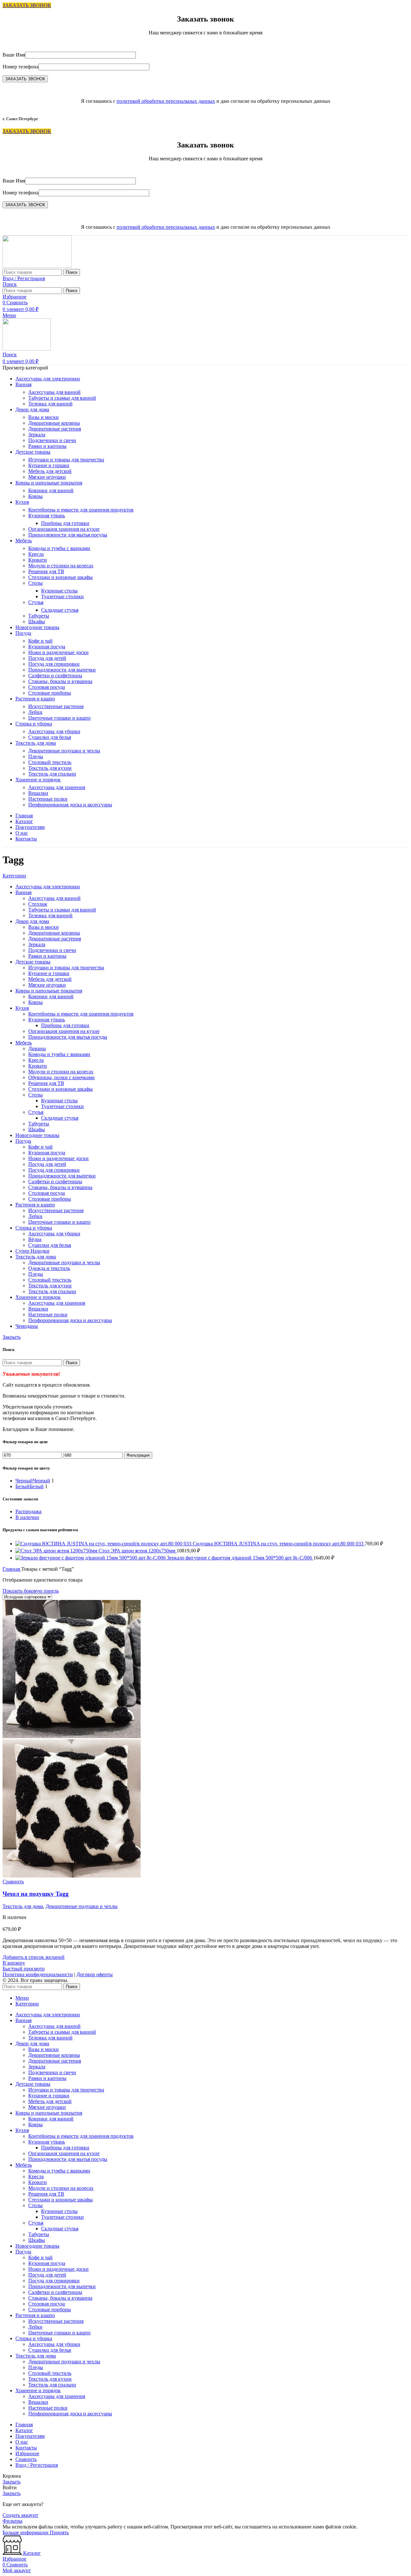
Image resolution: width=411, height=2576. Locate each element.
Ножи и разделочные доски (58, 652)
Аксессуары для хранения (57, 787)
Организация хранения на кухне (64, 529)
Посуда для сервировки (54, 664)
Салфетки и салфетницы (55, 675)
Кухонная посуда (47, 647)
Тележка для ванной (50, 404)
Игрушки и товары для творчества (66, 460)
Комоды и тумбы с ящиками (59, 548)
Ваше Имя (14, 55)
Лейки (35, 712)
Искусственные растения (56, 706)
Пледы (36, 756)
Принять (59, 2532)
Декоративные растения (55, 429)
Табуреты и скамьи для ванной (62, 398)
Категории (14, 876)
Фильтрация (138, 1455)
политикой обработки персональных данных (166, 101)
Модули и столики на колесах (61, 566)
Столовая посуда (47, 687)
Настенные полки (48, 799)
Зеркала (37, 435)
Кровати (38, 560)
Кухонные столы (59, 591)
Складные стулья (60, 610)
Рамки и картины (47, 446)
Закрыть (12, 1337)
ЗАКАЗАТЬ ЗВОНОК (27, 5)
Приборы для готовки (65, 523)
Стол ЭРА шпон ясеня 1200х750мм (138, 1551)
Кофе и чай (40, 641)
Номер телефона (21, 67)
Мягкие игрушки (47, 477)
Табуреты (39, 616)
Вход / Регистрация (37, 2465)
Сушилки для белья (50, 737)
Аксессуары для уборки (54, 731)
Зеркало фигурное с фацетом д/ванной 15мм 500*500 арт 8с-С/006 (240, 1558)
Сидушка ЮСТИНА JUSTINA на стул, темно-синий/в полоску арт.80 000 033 (279, 1544)
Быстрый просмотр (24, 1969)
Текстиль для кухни (50, 768)
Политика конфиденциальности (38, 1974)
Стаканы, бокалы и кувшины (60, 681)
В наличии (27, 1517)
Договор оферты (95, 1974)
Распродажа (28, 1511)
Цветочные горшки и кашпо (59, 718)
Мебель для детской (50, 471)
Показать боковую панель (31, 1591)
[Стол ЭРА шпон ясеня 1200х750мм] (57, 1551)
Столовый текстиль (50, 762)
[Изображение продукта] (72, 1876)
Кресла (36, 554)
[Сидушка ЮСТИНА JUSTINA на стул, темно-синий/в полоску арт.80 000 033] (104, 1544)
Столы (35, 583)
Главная (12, 1569)
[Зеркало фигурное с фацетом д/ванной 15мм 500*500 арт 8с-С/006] (91, 1558)
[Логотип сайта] (37, 266)
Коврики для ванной (51, 490)
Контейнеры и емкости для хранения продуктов (81, 510)
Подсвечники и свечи (52, 440)
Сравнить (26, 2459)
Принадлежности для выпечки (62, 670)
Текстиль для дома (23, 1906)
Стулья (36, 602)
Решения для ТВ (46, 571)
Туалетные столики (62, 596)
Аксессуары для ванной (54, 392)
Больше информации (26, 2532)
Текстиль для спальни (52, 774)
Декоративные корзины (54, 423)
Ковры (35, 496)
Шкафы (37, 622)
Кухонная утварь (47, 515)
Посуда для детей (47, 658)
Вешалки (38, 793)
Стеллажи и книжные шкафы (61, 577)
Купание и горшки (49, 465)
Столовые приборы (50, 693)
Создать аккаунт (20, 2515)
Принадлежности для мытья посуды (68, 535)
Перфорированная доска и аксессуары (70, 805)
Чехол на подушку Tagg (36, 1894)
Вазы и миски (44, 417)
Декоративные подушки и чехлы (64, 751)
